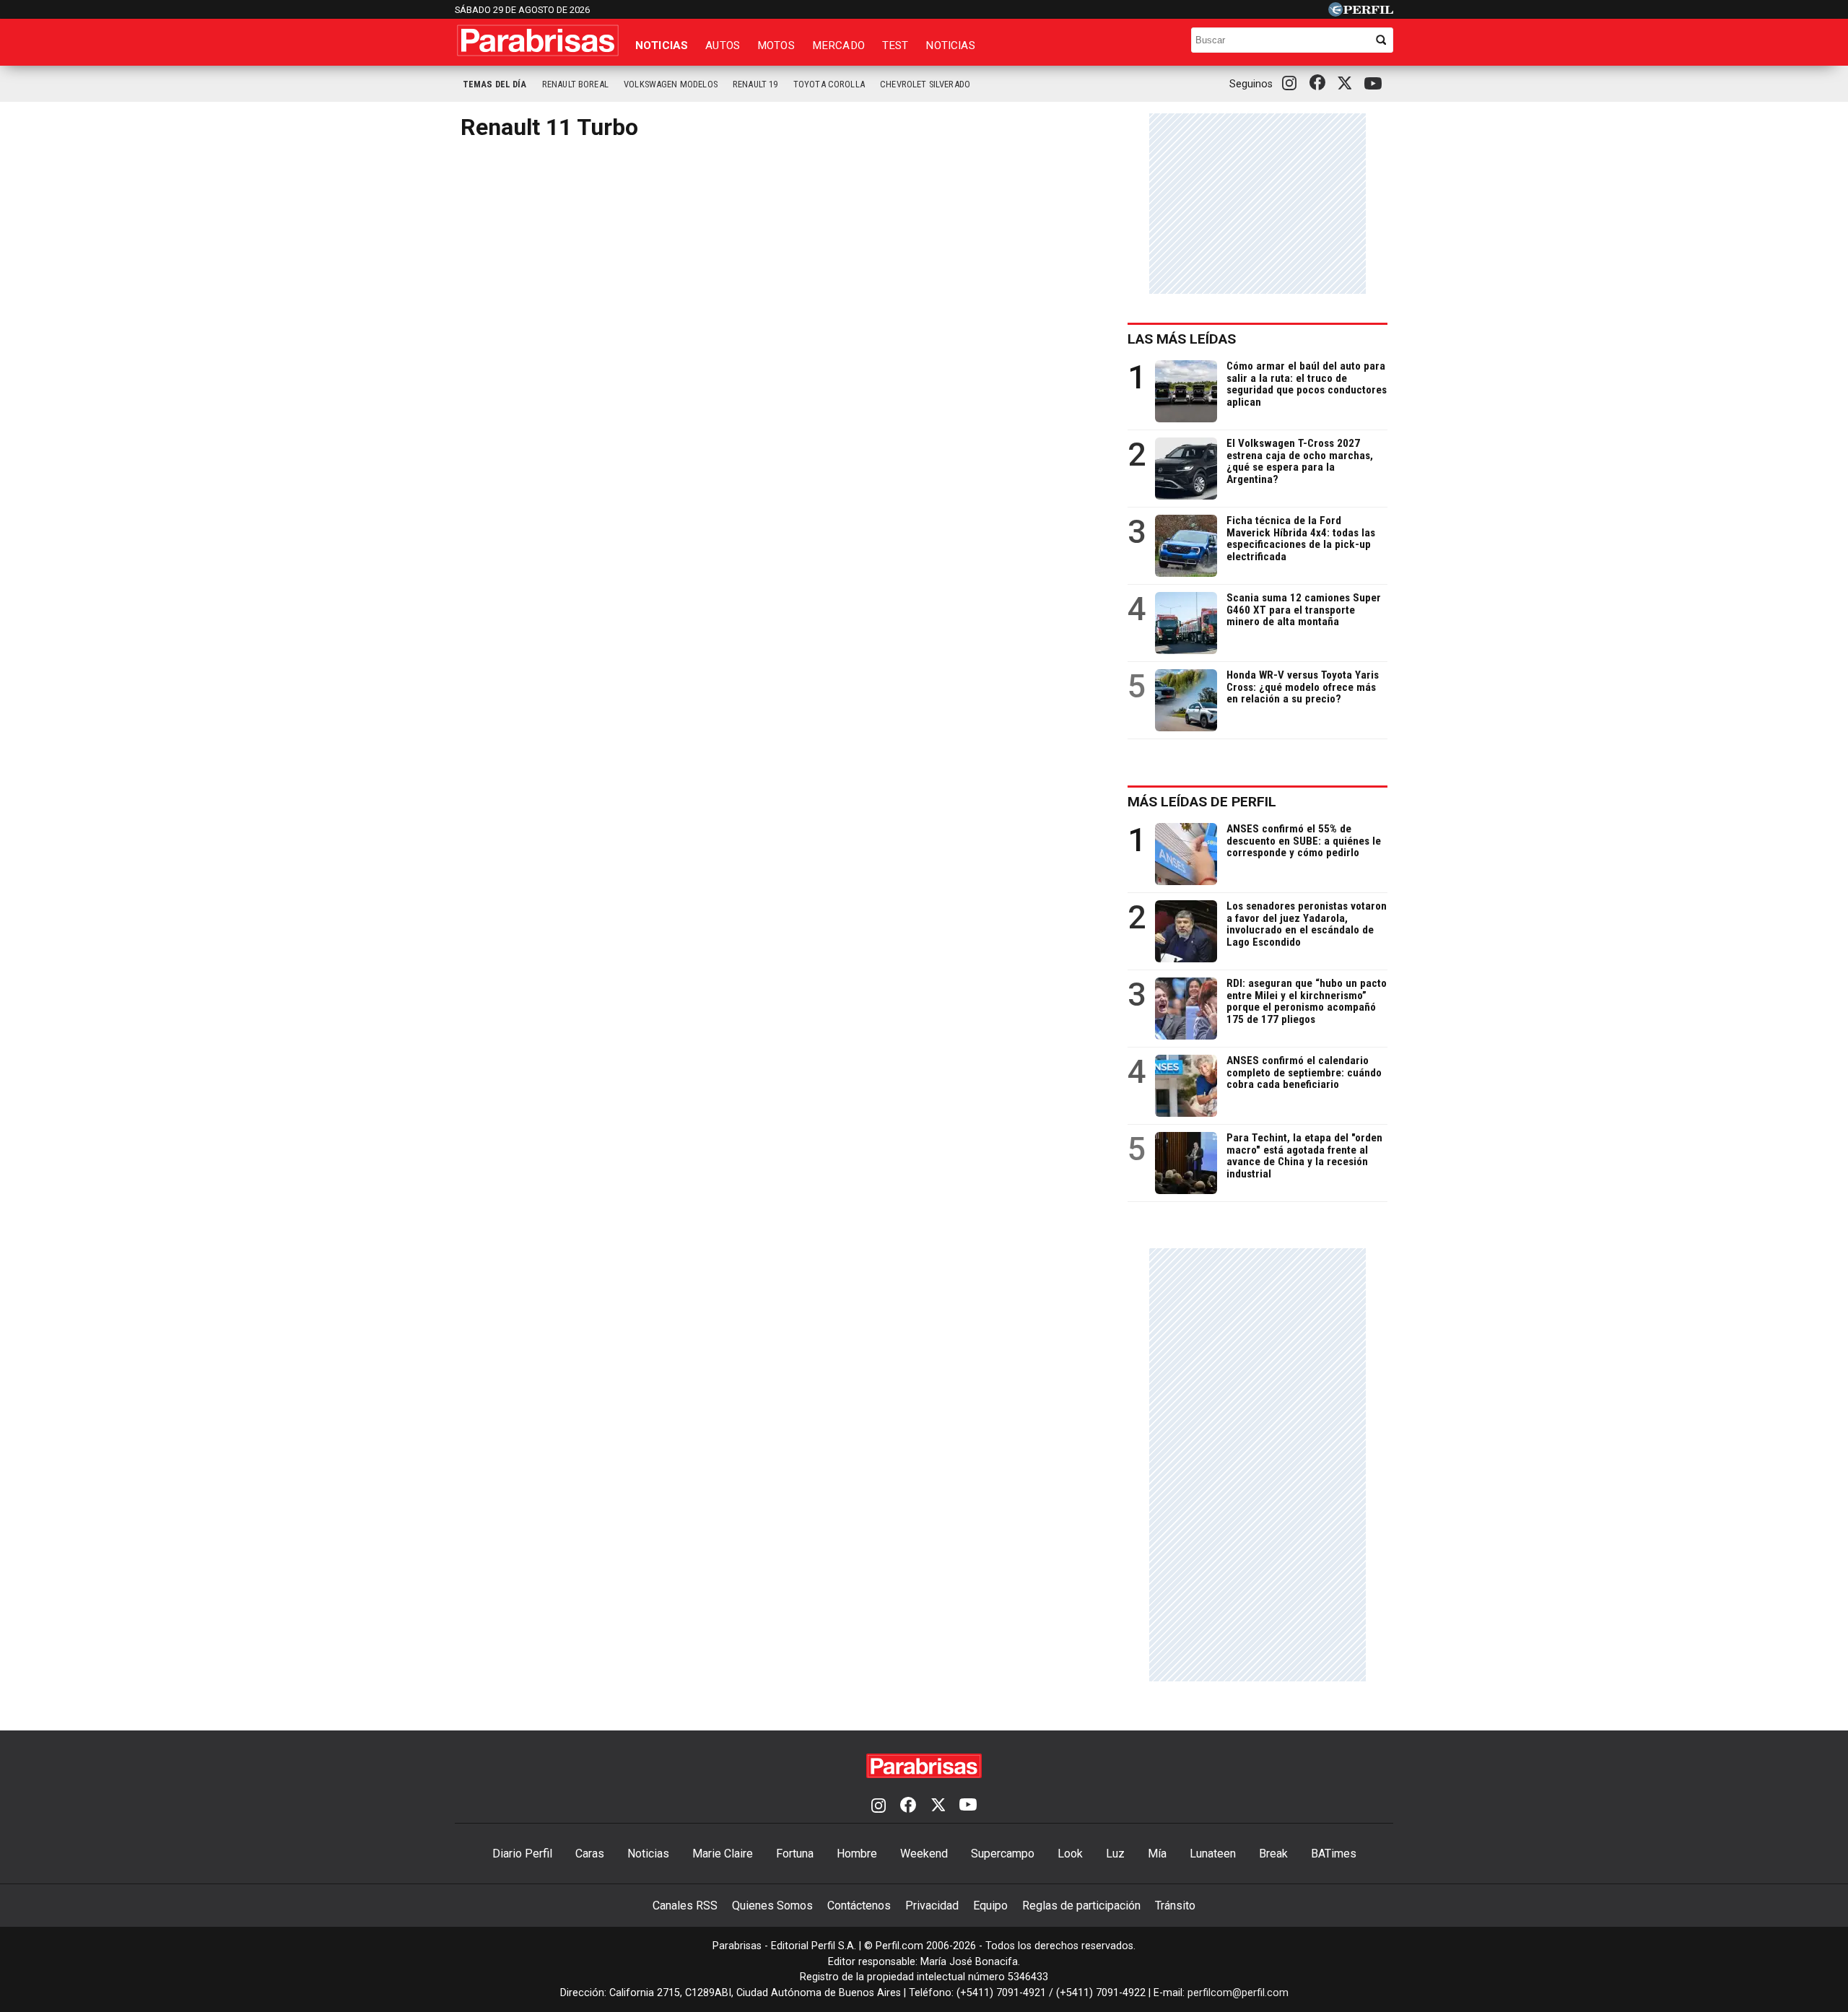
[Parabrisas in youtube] (1375, 84)
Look (1070, 1854)
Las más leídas (1182, 339)
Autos (723, 45)
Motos (776, 45)
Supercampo (1003, 1854)
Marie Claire (723, 1854)
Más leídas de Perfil (1202, 802)
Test (895, 45)
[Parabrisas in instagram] (1293, 84)
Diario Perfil (522, 1854)
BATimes (1334, 1854)
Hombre (857, 1854)
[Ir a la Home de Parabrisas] (538, 40)
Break (1273, 1854)
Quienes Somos (772, 1906)
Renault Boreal (575, 84)
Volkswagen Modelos (671, 84)
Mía (1157, 1854)
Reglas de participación (1081, 1906)
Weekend (924, 1854)
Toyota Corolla (829, 84)
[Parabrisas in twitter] (1348, 84)
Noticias (662, 45)
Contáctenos (859, 1906)
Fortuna (795, 1854)
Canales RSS (685, 1906)
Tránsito (1175, 1906)
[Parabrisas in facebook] (1320, 84)
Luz (1115, 1854)
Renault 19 (755, 84)
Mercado (838, 45)
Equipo (990, 1906)
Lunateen (1213, 1854)
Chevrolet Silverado (925, 84)
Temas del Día (495, 84)
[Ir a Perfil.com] (1361, 13)
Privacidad (932, 1906)
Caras (590, 1854)
